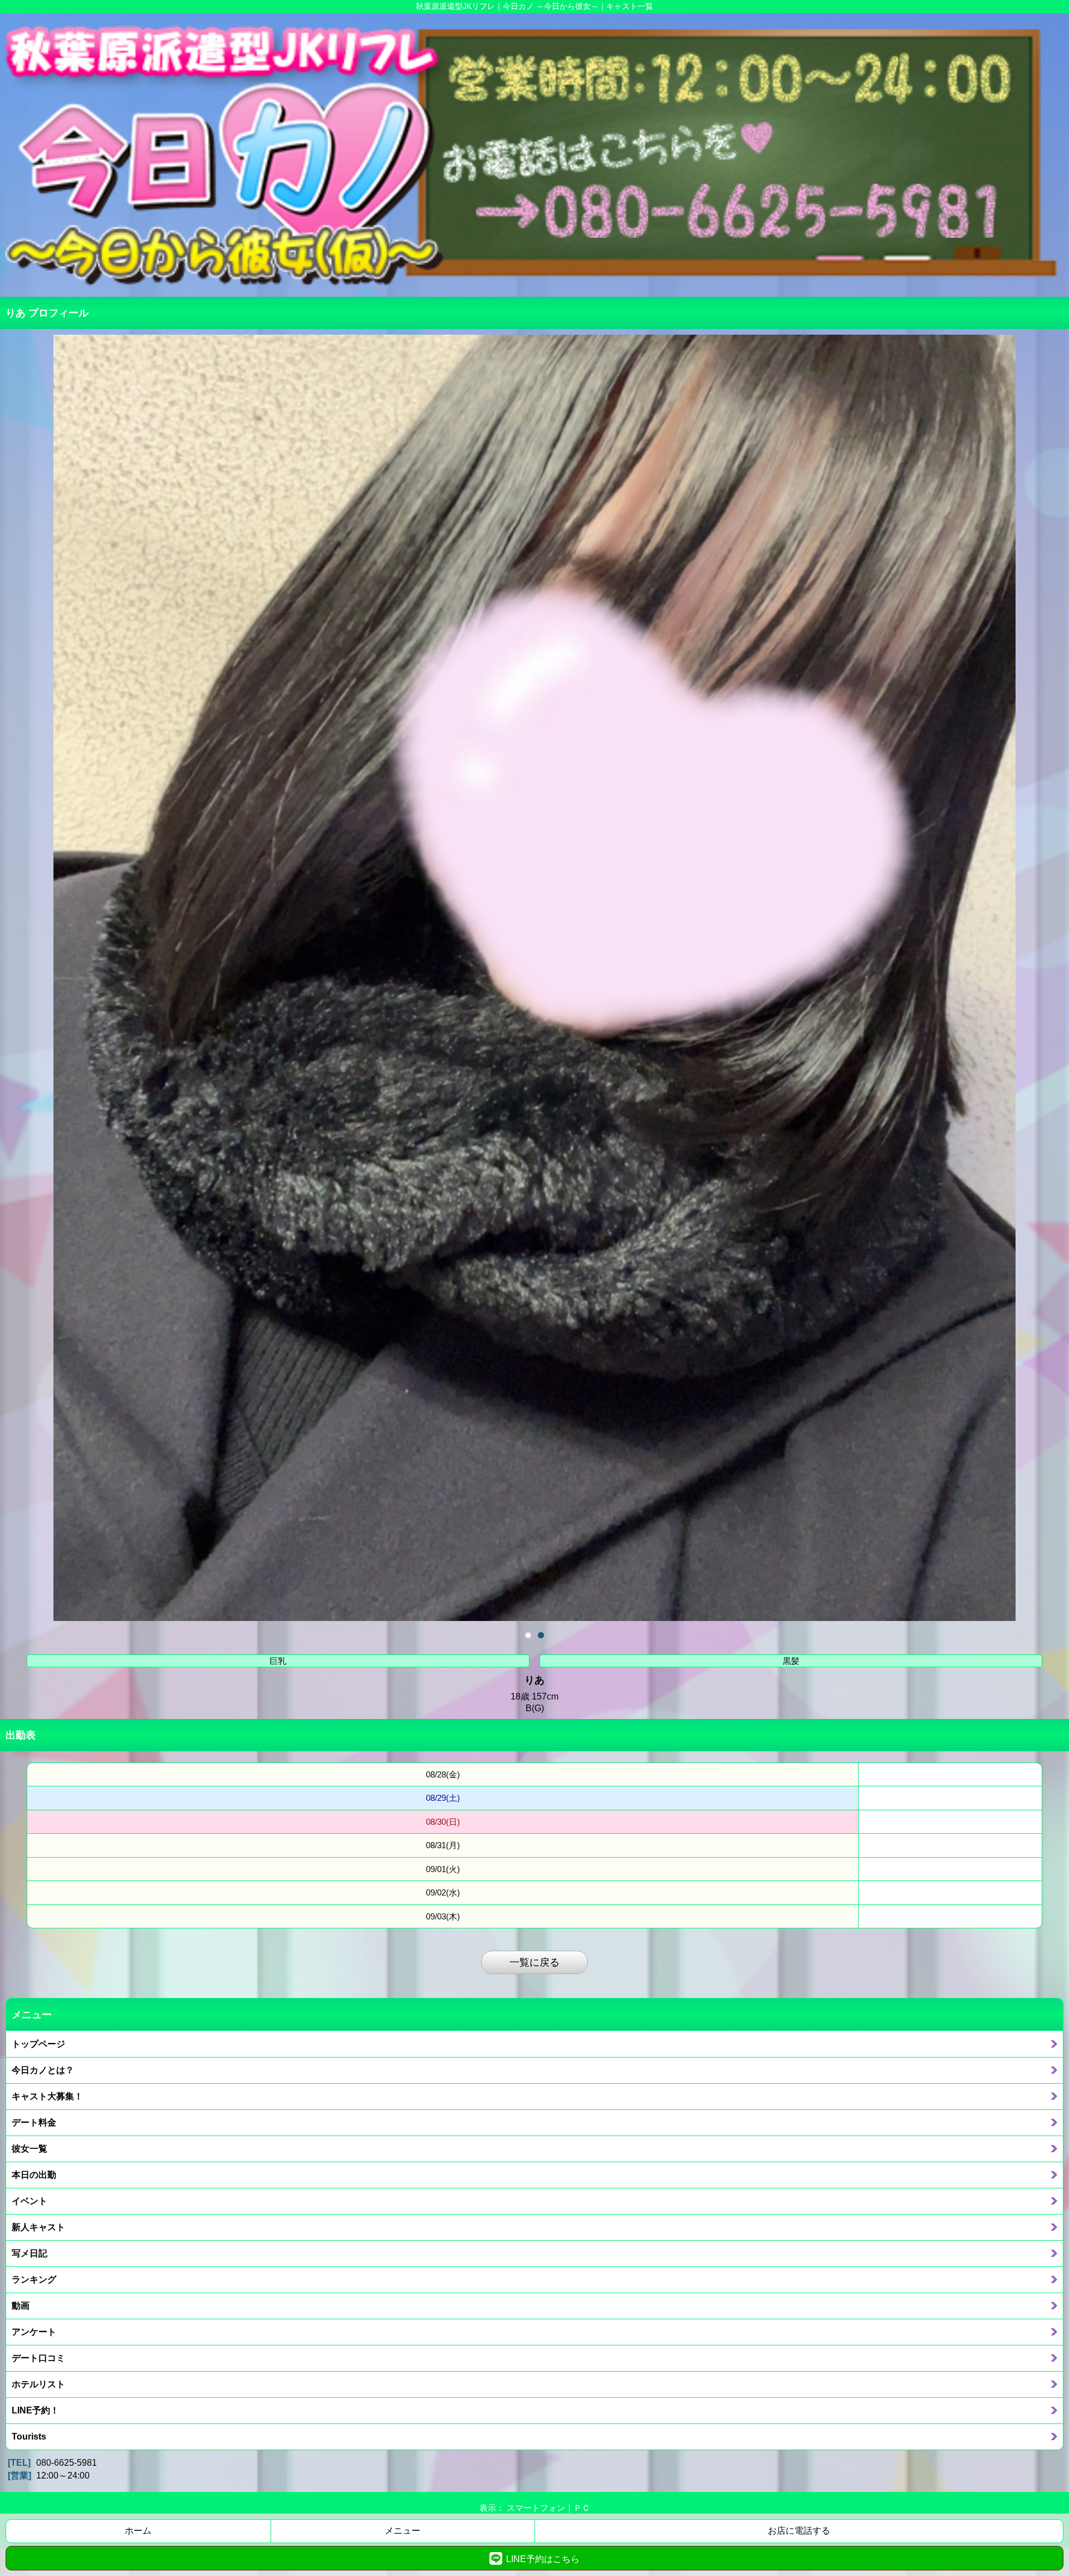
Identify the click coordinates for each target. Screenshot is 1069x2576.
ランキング (34, 2279)
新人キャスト (38, 2227)
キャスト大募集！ (47, 2096)
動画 (21, 2305)
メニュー (403, 2531)
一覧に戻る (534, 1962)
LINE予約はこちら (543, 2559)
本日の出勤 (34, 2175)
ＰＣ (582, 2508)
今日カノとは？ (43, 2070)
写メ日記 (30, 2253)
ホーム (138, 2531)
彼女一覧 (30, 2148)
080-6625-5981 (67, 2463)
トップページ (38, 2044)
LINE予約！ (35, 2410)
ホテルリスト (38, 2384)
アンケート (34, 2332)
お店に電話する (799, 2531)
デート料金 (34, 2122)
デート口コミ (38, 2358)
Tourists (29, 2436)
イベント (30, 2201)
